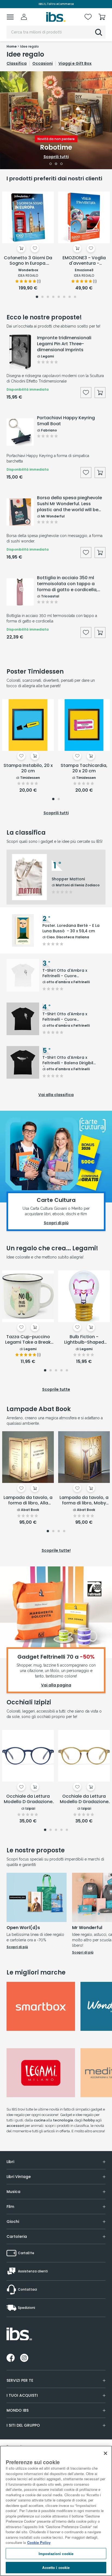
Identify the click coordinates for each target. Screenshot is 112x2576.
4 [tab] (53, 297)
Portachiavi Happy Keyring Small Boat (66, 421)
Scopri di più (17, 1947)
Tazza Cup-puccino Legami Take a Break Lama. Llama (28, 1340)
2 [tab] (56, 164)
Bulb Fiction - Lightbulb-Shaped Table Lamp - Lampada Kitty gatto (84, 1340)
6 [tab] (64, 297)
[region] (56, 2511)
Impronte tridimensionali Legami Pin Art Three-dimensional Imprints (64, 344)
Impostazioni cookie (56, 2554)
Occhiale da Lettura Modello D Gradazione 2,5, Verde (84, 1799)
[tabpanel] (56, 120)
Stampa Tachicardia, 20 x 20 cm (84, 768)
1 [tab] (51, 164)
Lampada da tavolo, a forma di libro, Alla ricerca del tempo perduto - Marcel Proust (28, 1501)
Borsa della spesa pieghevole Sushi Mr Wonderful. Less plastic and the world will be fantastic (69, 504)
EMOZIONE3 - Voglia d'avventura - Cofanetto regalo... (84, 261)
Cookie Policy (39, 2542)
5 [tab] (59, 297)
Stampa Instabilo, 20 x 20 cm (28, 768)
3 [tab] (62, 164)
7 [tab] (70, 297)
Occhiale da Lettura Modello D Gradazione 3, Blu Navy (28, 1799)
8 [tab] (75, 297)
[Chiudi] (105, 2453)
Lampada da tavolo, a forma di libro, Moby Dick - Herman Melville (84, 1501)
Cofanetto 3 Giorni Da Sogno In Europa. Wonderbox (28, 261)
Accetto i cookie (56, 2567)
